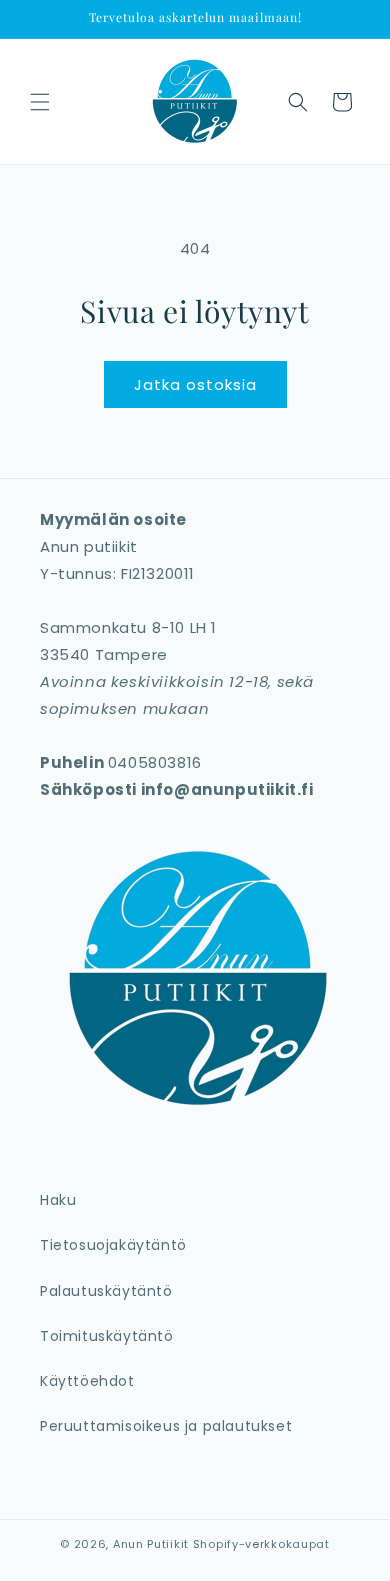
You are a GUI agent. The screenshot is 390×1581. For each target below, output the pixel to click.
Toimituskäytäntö (107, 1336)
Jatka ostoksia (195, 384)
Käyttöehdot (87, 1381)
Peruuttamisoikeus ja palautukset (166, 1426)
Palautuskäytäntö (106, 1291)
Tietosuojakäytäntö (113, 1245)
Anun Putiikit (151, 1544)
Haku (58, 1200)
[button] (40, 102)
